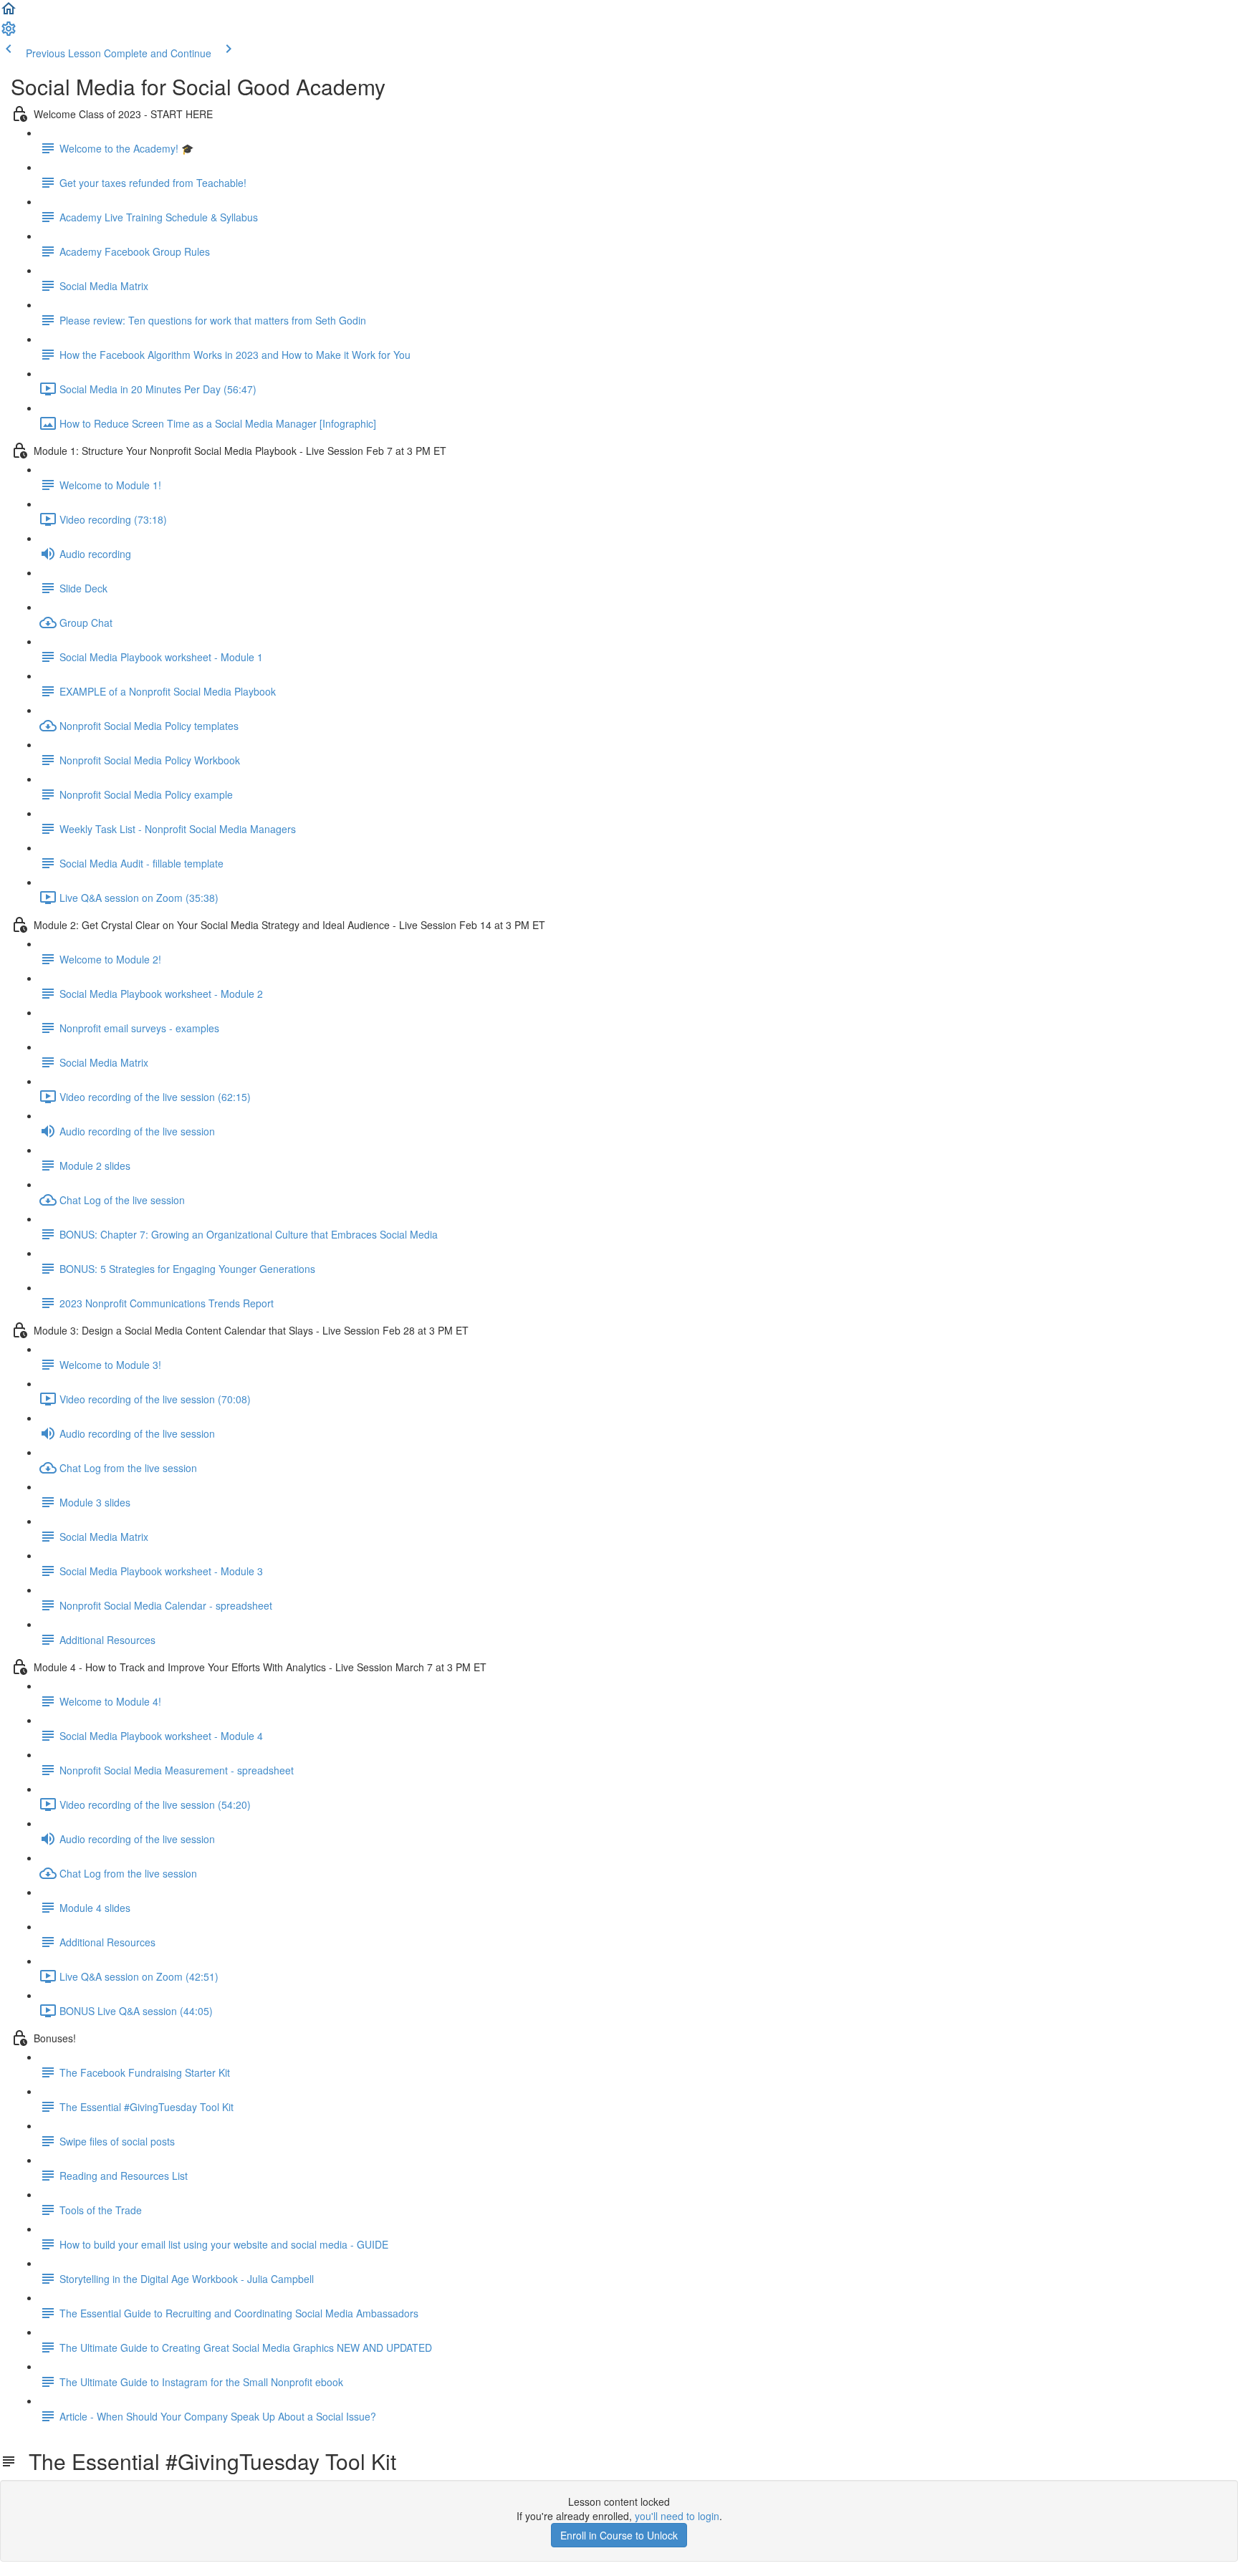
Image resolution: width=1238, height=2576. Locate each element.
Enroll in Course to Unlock (619, 2535)
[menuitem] (9, 33)
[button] (9, 13)
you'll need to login (677, 2516)
